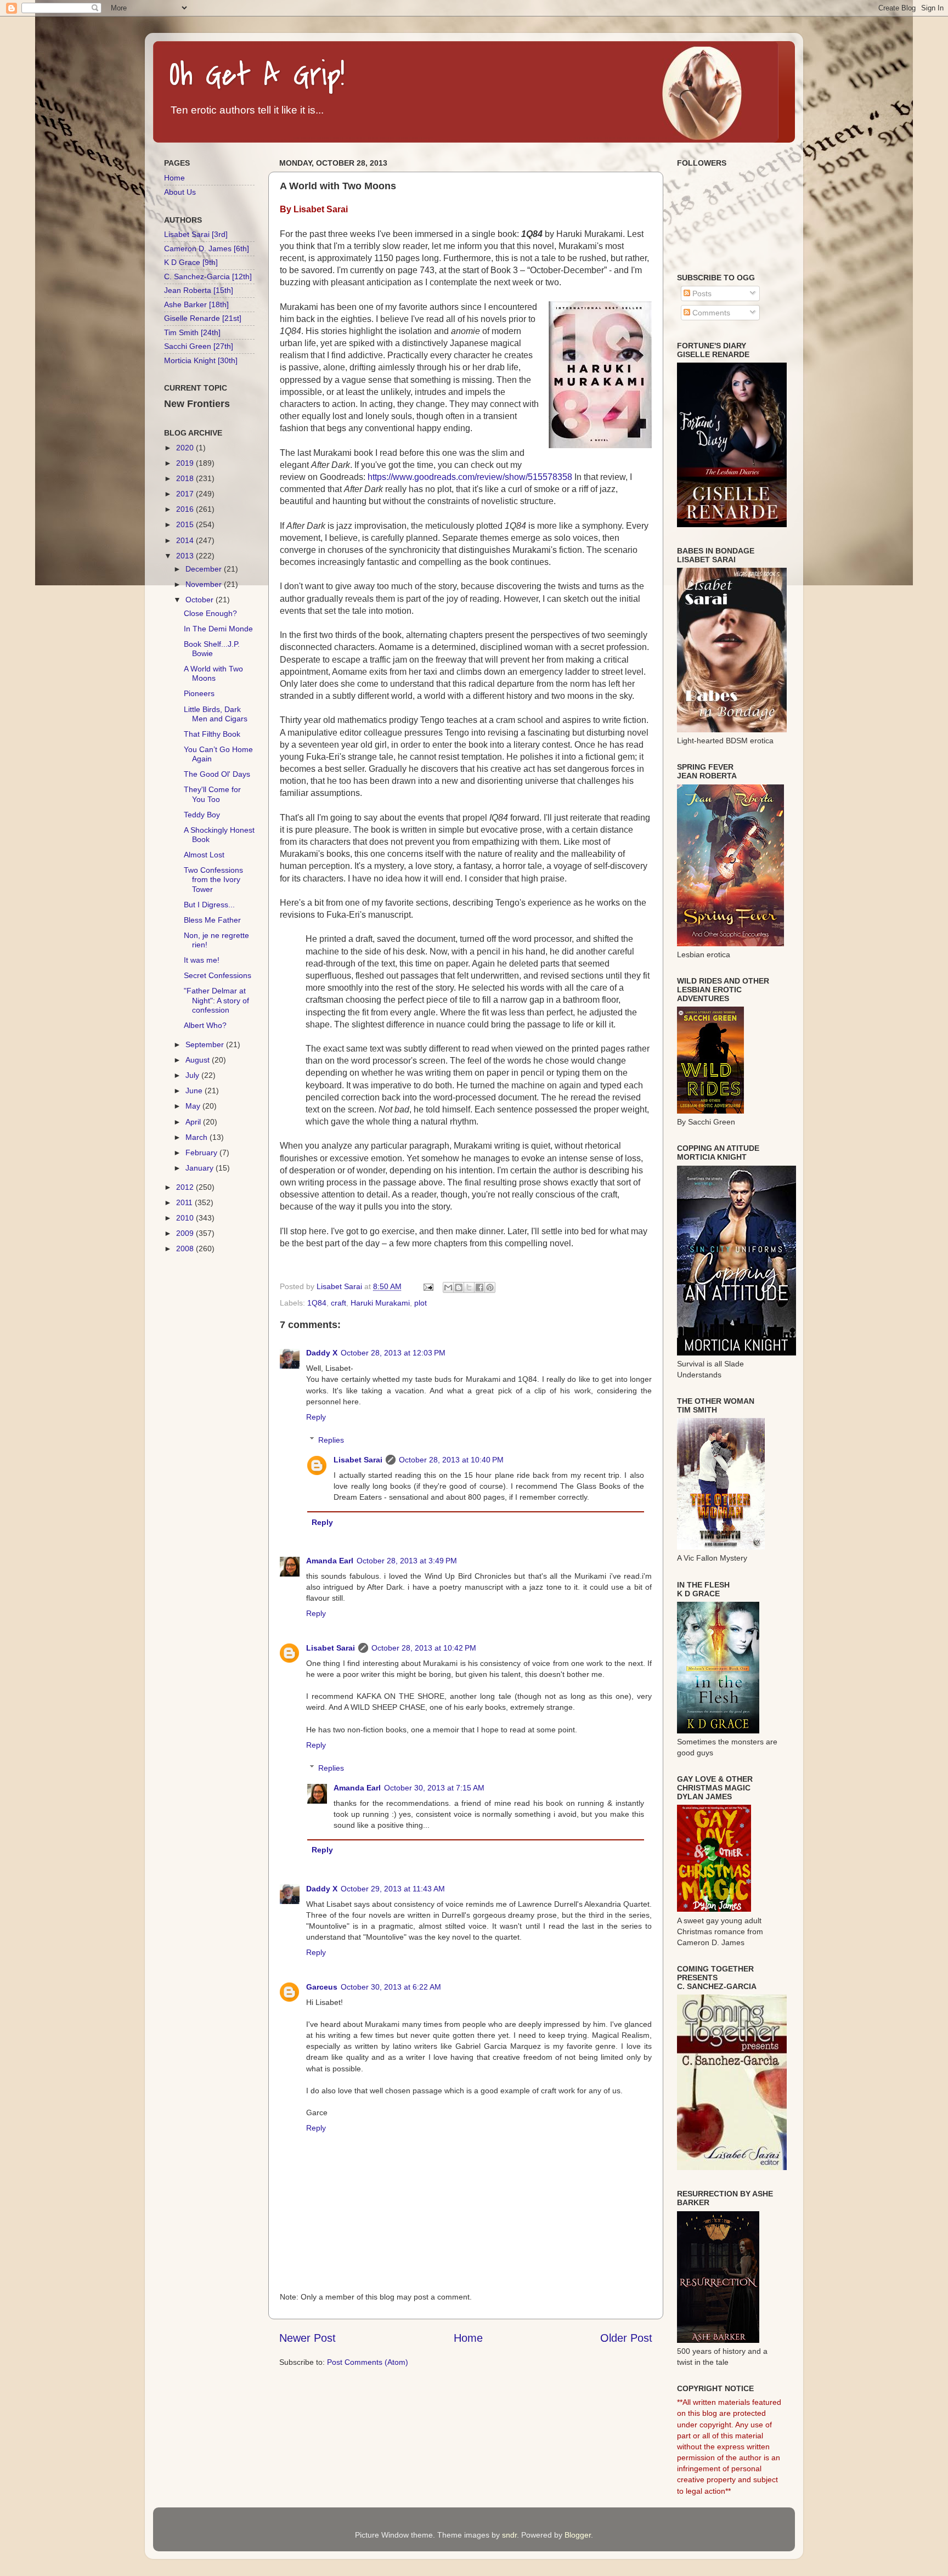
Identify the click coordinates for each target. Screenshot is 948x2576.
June (195, 1091)
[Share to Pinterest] (490, 1287)
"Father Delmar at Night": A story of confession (216, 1000)
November (205, 584)
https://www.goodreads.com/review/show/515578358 (470, 477)
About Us (180, 192)
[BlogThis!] (459, 1287)
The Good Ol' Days (217, 774)
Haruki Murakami (380, 1303)
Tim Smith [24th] (192, 332)
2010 (186, 1218)
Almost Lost (204, 855)
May (194, 1106)
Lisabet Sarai (358, 1460)
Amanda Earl (330, 1561)
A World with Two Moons (213, 673)
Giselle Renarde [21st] (203, 318)
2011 (185, 1202)
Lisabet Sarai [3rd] (196, 234)
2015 (186, 524)
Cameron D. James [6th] (207, 248)
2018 (186, 478)
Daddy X (322, 1353)
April (194, 1122)
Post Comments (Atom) (368, 2362)
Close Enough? (210, 613)
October (201, 600)
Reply (316, 1417)
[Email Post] (428, 1286)
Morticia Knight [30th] (201, 360)
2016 (186, 509)
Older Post (626, 2338)
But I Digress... (209, 905)
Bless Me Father (212, 920)
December (205, 569)
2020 (186, 448)
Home (468, 2338)
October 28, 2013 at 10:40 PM (451, 1460)
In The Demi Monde (218, 629)
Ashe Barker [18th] (196, 304)
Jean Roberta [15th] (199, 290)
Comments (710, 313)
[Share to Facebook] (479, 1287)
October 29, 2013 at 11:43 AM (393, 1889)
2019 (186, 463)
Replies (331, 1440)
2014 (186, 540)
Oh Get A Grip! (257, 75)
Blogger (578, 2535)
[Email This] (448, 1287)
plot (421, 1303)
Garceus (322, 1987)
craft (338, 1303)
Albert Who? (205, 1025)
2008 (186, 1249)
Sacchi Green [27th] (199, 346)
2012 (186, 1187)
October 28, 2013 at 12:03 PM (393, 1353)
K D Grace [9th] (191, 262)
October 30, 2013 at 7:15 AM (434, 1788)
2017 (186, 494)
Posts (701, 293)
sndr (509, 2535)
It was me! (202, 960)
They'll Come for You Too (212, 794)
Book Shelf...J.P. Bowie (212, 649)
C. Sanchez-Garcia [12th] (208, 276)
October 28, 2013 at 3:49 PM (407, 1561)
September (206, 1044)
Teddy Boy (202, 815)
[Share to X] (469, 1287)
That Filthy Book (212, 734)
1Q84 (317, 1303)
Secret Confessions (218, 975)
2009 (186, 1233)
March (198, 1137)
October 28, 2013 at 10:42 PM (424, 1648)
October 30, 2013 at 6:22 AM (391, 1987)
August (199, 1060)
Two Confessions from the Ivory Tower (213, 880)
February (202, 1153)
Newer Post (307, 2338)
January (201, 1168)
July (193, 1075)
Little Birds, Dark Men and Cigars (216, 714)
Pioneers (199, 693)
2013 (186, 556)
